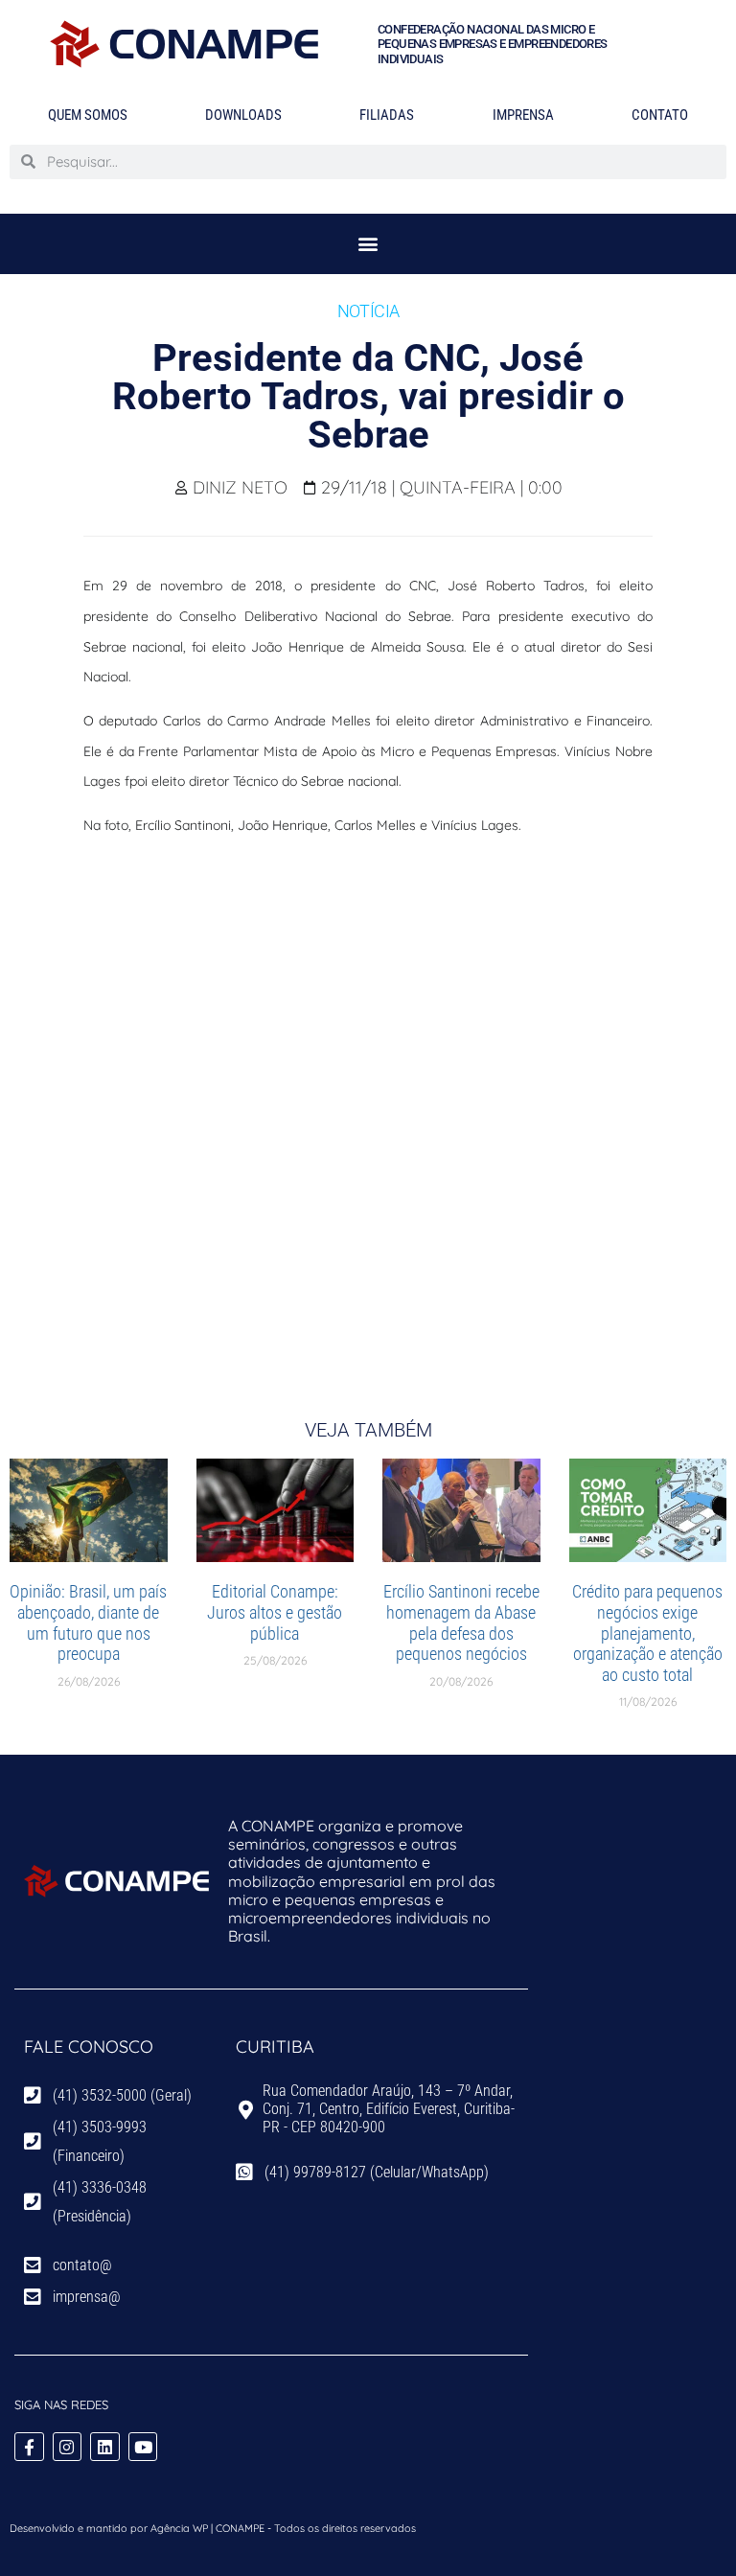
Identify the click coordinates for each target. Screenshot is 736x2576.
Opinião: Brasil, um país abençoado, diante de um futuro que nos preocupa (88, 1622)
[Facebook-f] (29, 2447)
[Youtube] (143, 2447)
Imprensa (523, 115)
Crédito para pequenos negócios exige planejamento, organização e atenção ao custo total (647, 1633)
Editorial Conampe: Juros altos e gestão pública (275, 1612)
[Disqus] (368, 1113)
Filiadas (387, 115)
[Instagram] (68, 2447)
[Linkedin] (105, 2447)
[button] (368, 244)
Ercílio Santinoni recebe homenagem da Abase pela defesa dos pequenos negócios (461, 1622)
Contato (660, 115)
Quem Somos (88, 115)
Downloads (243, 115)
